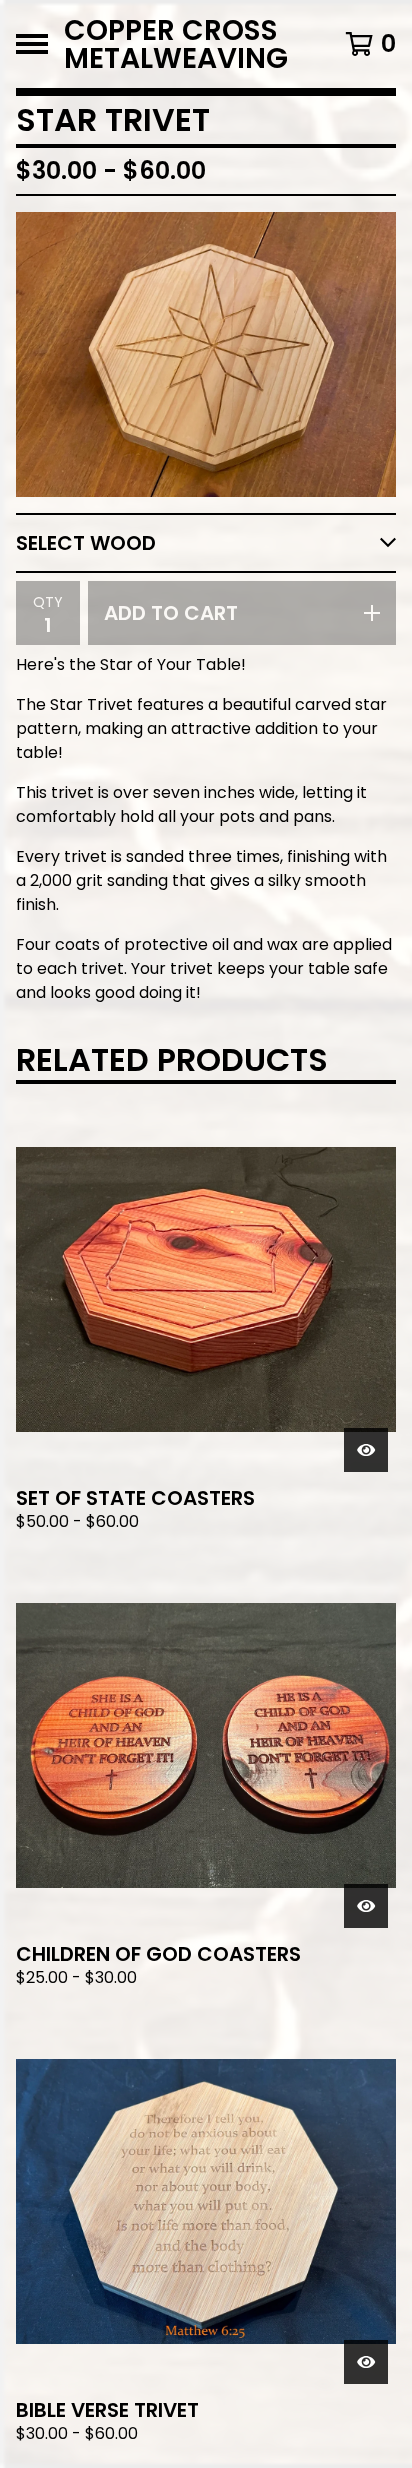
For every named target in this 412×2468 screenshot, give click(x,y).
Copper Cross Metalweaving (176, 44)
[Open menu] (32, 44)
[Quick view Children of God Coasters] (366, 1906)
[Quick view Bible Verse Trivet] (366, 2362)
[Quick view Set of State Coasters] (366, 1450)
